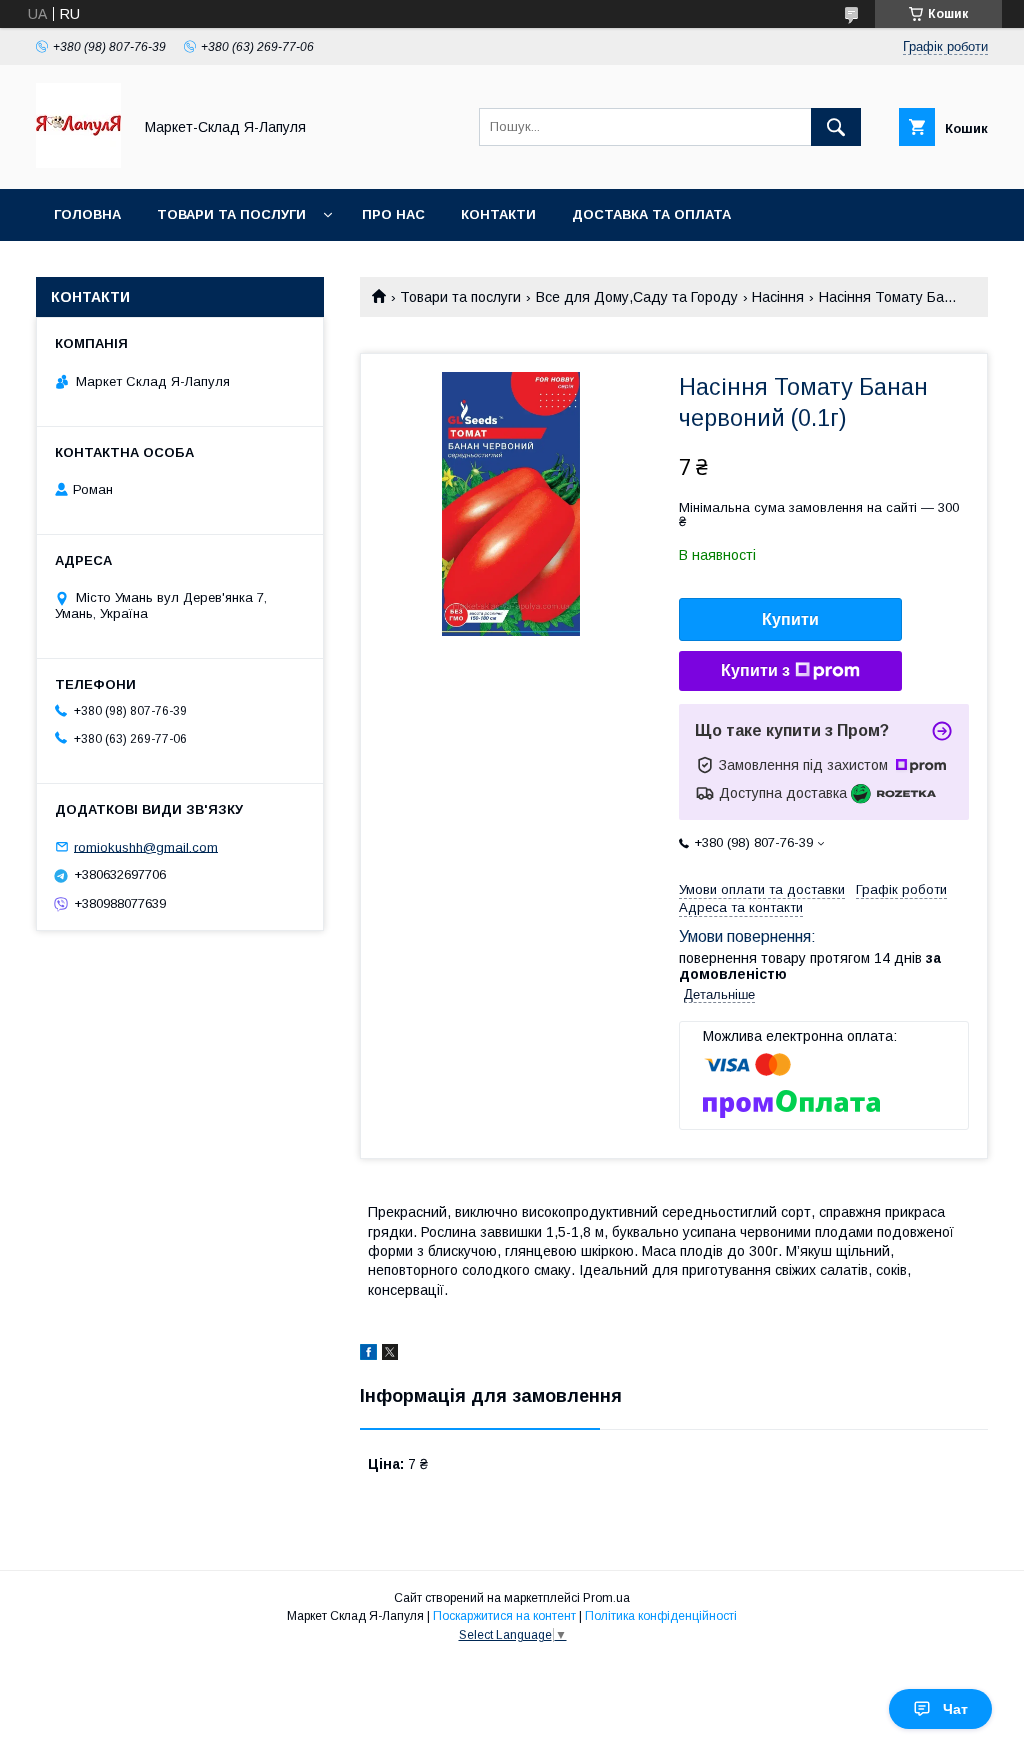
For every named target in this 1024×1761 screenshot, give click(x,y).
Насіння (778, 297)
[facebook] (368, 1355)
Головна (87, 214)
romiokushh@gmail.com (146, 846)
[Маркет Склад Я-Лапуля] (78, 163)
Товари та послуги (231, 214)
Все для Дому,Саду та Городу (637, 297)
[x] (390, 1355)
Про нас (393, 214)
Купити (790, 619)
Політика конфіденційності (661, 1616)
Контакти (498, 214)
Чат (955, 1709)
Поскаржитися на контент (504, 1616)
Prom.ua (606, 1598)
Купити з (755, 670)
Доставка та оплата (651, 214)
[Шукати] (836, 127)
